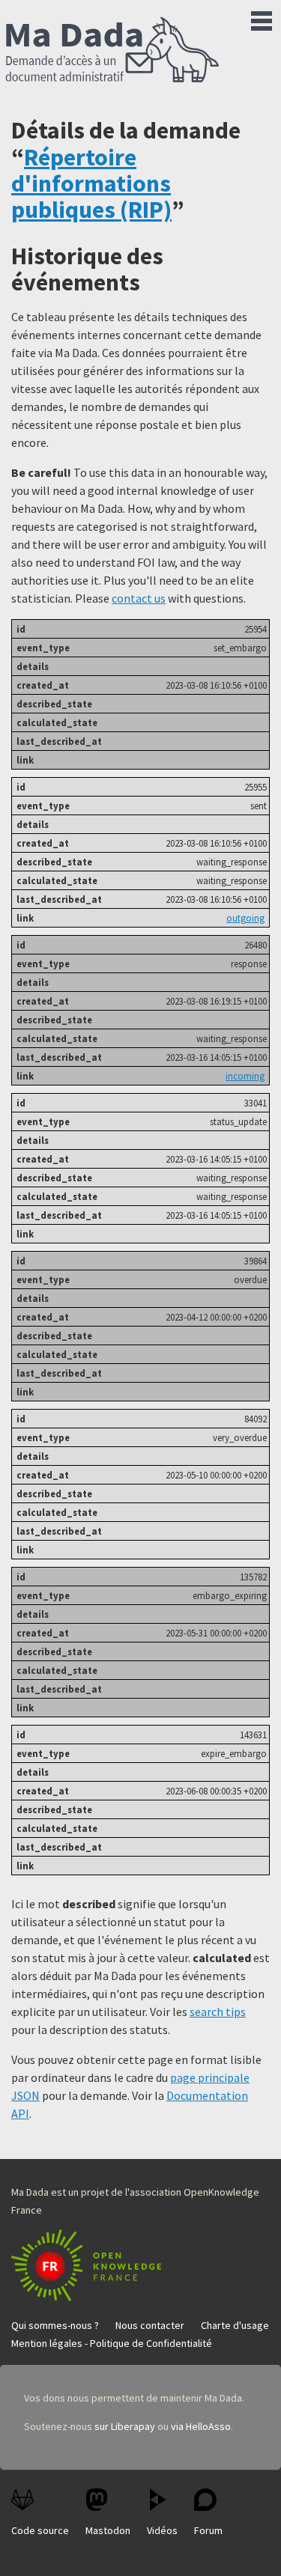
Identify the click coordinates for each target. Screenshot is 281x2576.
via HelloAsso (201, 2426)
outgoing (245, 918)
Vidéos (162, 2530)
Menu (262, 18)
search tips (218, 2012)
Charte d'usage (235, 2325)
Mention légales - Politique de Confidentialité (112, 2343)
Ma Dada (112, 51)
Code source (40, 2530)
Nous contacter (150, 2325)
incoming (245, 1076)
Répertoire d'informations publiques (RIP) (91, 183)
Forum (208, 2530)
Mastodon (108, 2530)
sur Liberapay (125, 2426)
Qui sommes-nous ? (55, 2325)
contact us (139, 598)
